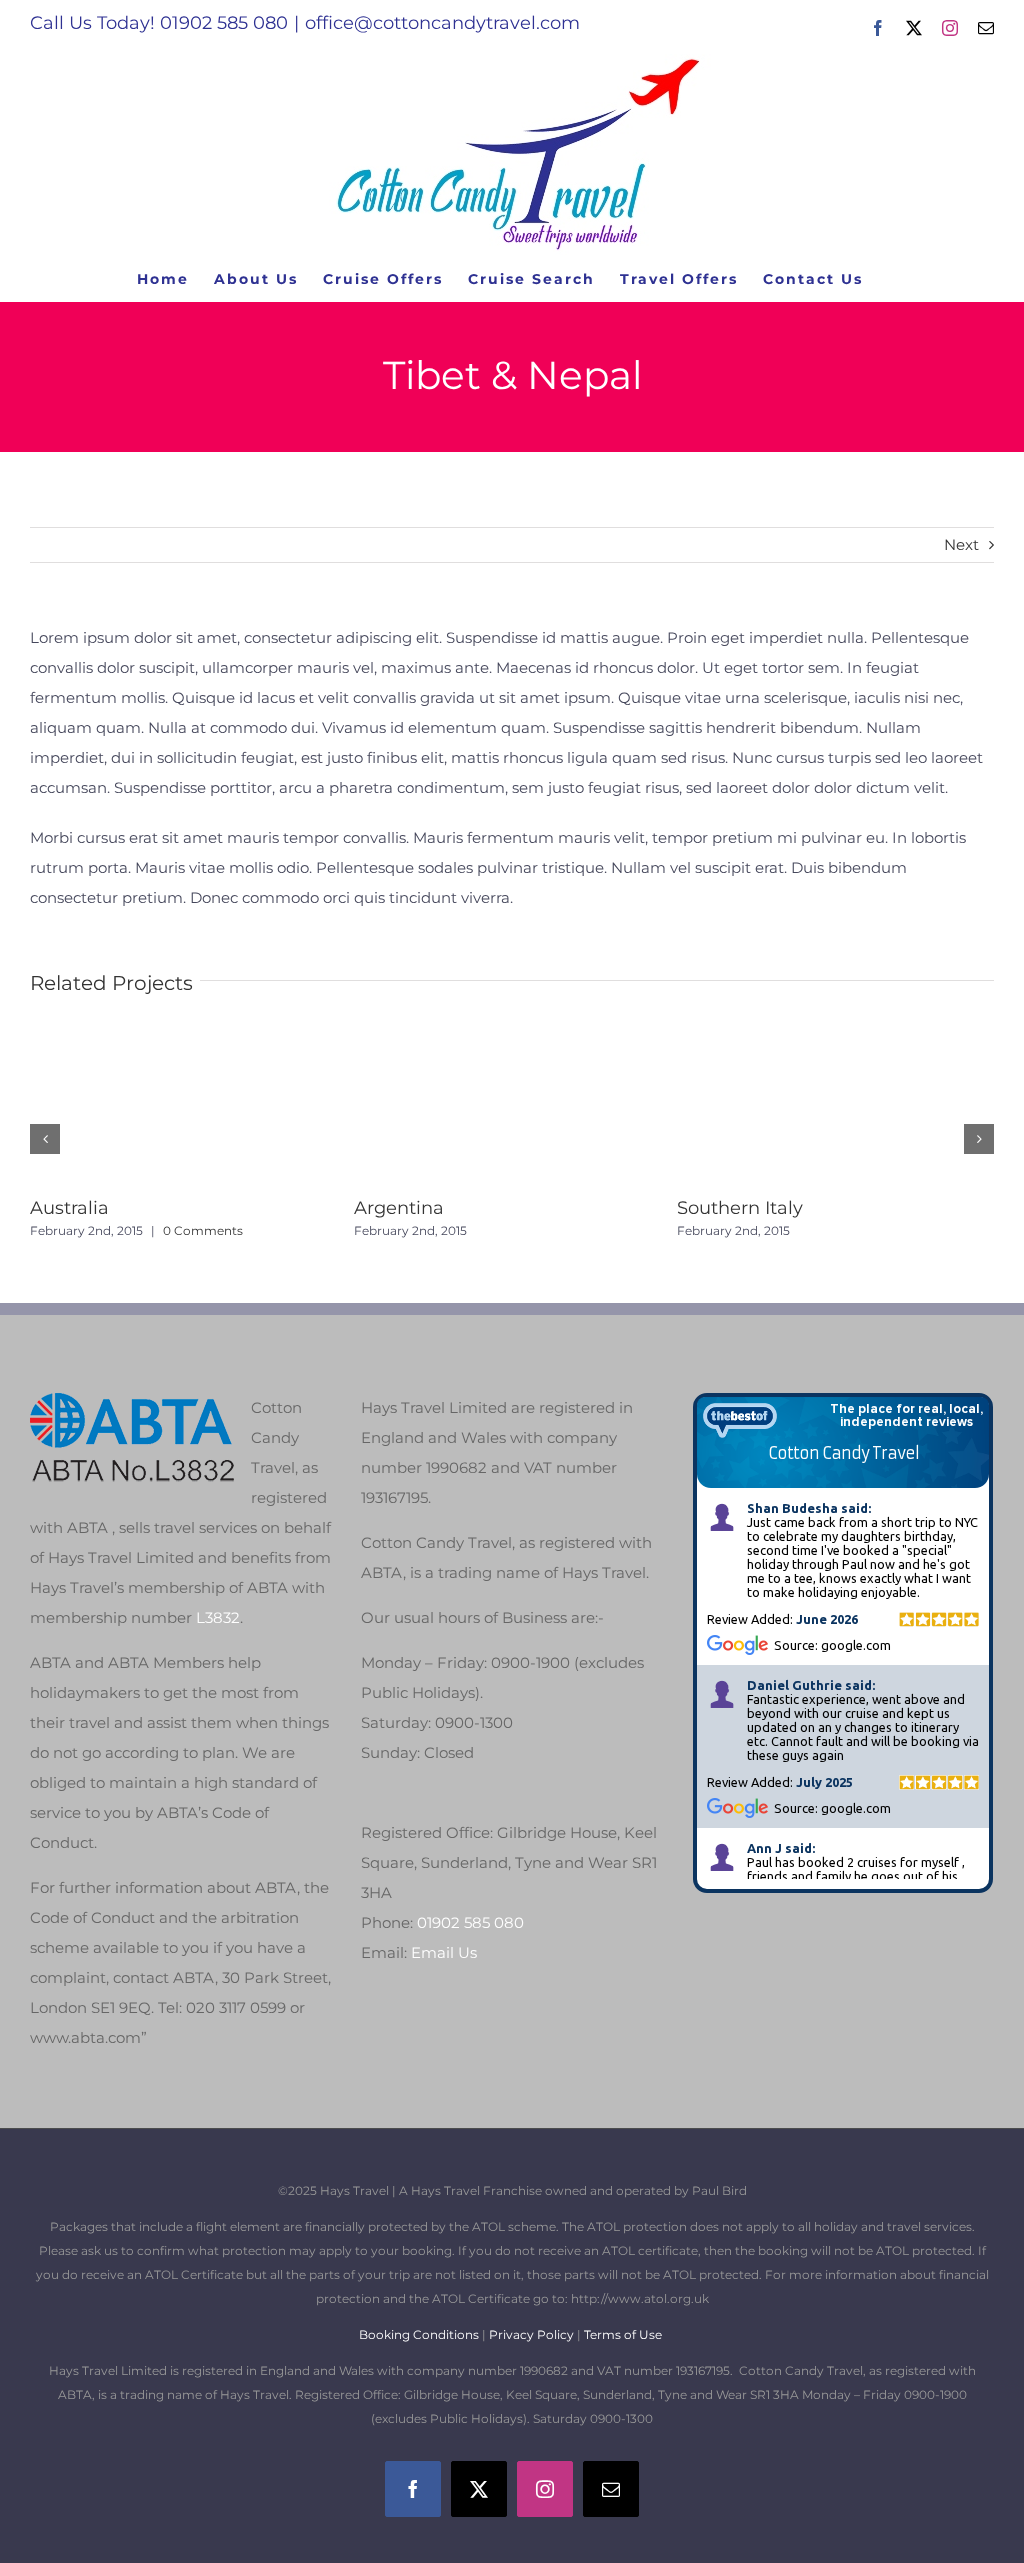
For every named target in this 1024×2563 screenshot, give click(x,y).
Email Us (444, 1952)
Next (961, 544)
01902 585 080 (470, 1922)
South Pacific (809, 1208)
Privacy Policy (531, 2334)
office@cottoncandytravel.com (442, 23)
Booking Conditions (420, 2334)
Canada (138, 1208)
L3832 (218, 1617)
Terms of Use (623, 2334)
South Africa (482, 1208)
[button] (45, 1139)
